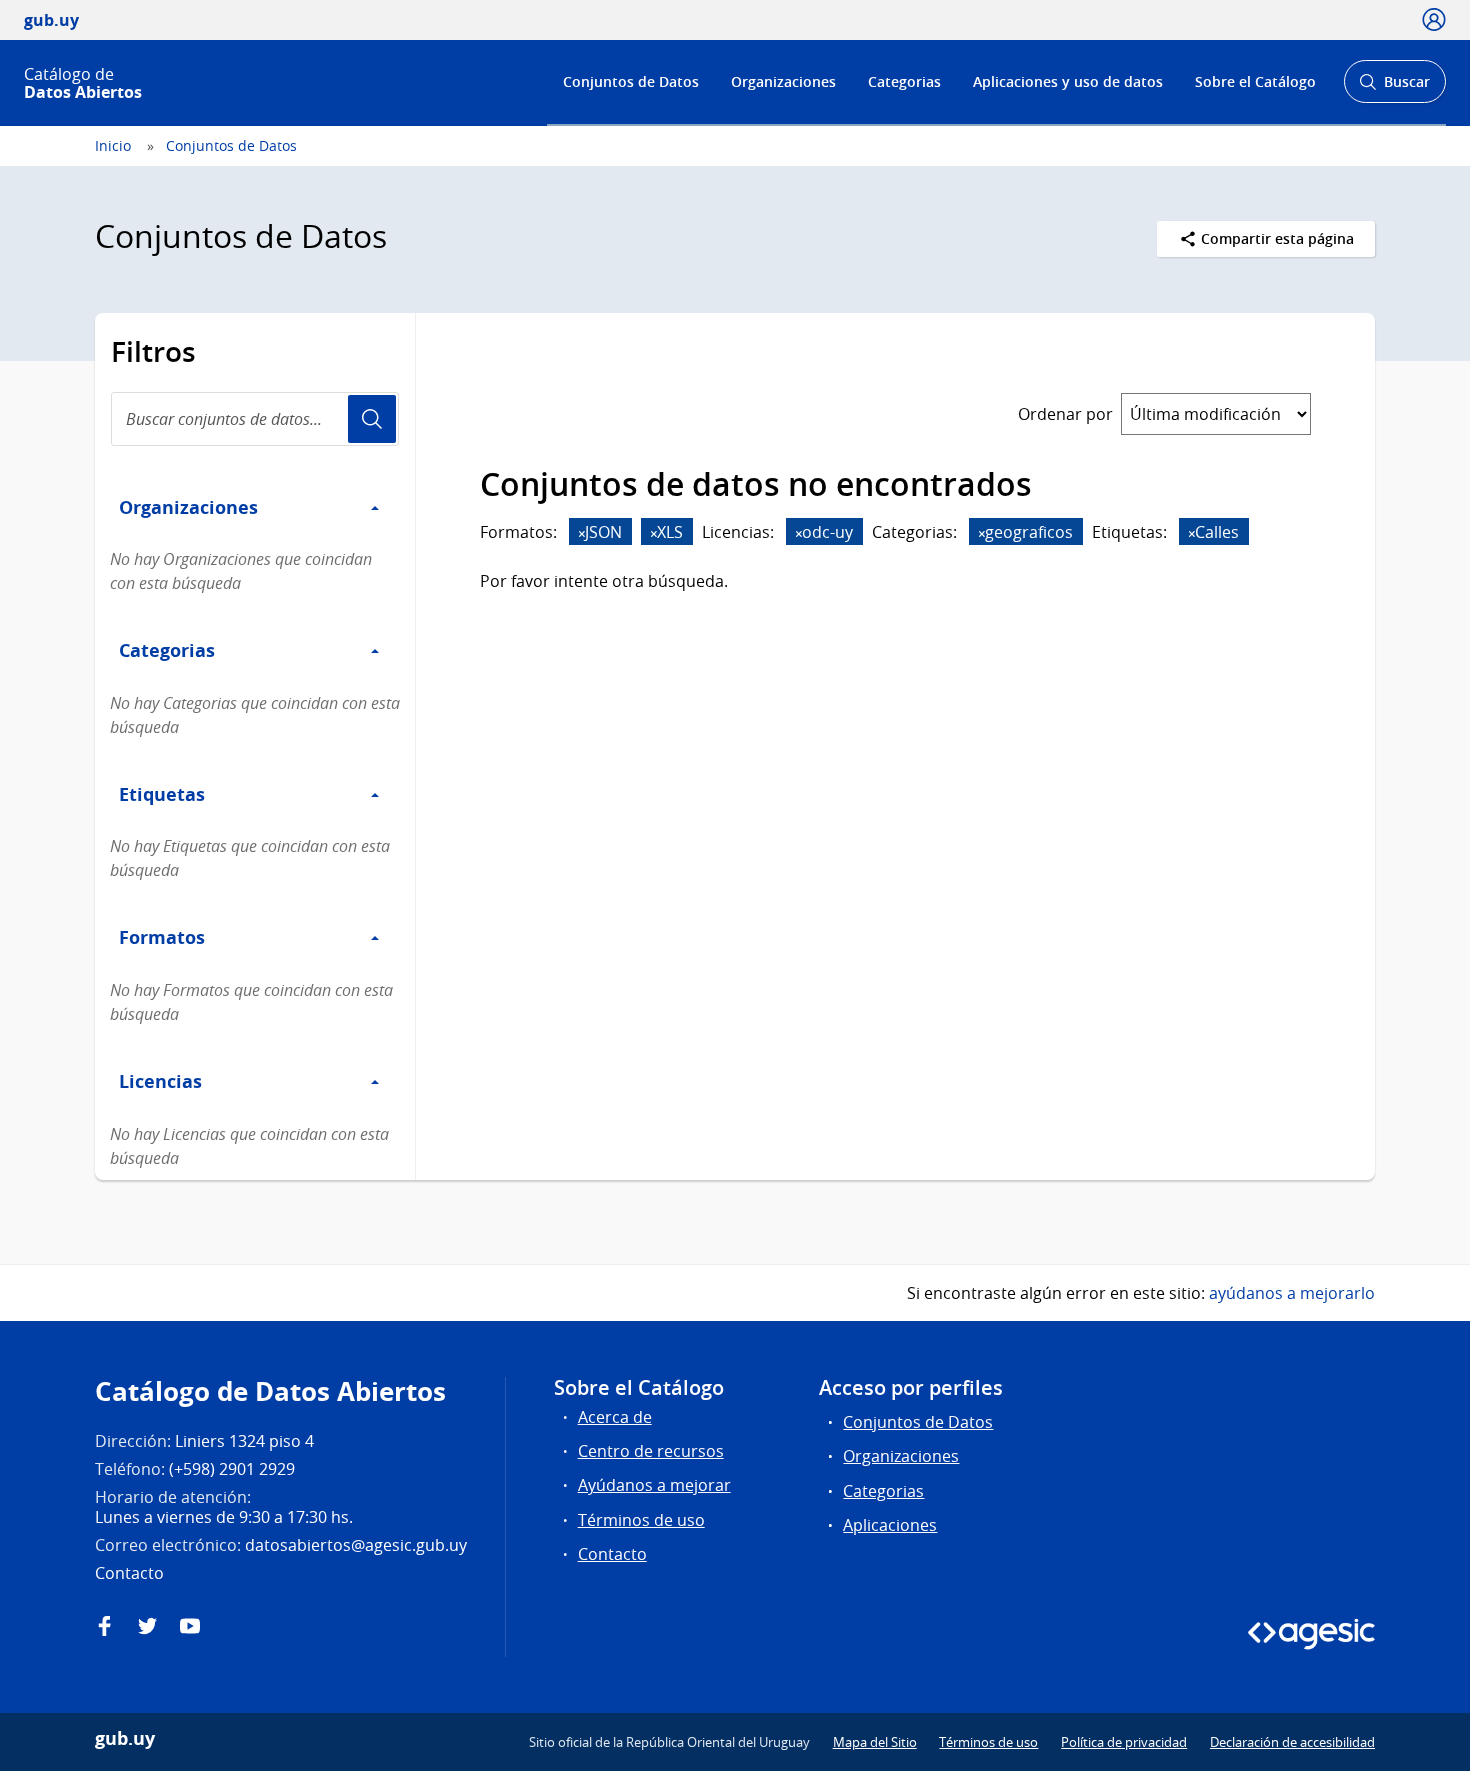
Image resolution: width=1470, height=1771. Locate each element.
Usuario (372, 419)
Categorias (904, 81)
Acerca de (615, 1417)
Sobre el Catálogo (1255, 81)
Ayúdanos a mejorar (654, 1485)
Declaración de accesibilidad (1292, 1742)
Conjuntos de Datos (631, 81)
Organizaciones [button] (188, 507)
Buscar (1394, 87)
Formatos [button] (162, 937)
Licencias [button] (160, 1081)
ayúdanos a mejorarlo (1292, 1293)
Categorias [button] (167, 650)
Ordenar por (1065, 414)
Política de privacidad (1124, 1742)
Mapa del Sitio (875, 1742)
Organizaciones (783, 81)
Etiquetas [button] (162, 794)
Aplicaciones (890, 1525)
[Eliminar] (582, 533)
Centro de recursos (651, 1451)
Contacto (612, 1554)
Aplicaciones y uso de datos (1068, 81)
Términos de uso (641, 1520)
